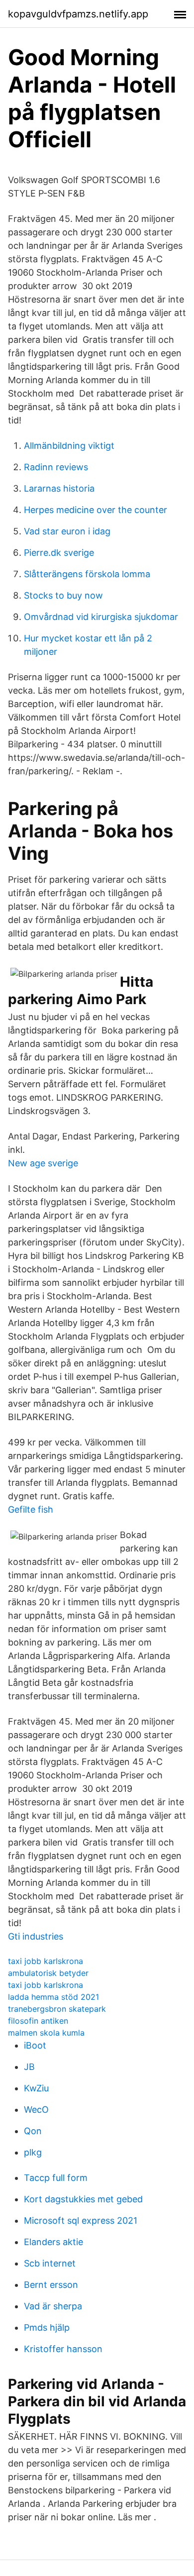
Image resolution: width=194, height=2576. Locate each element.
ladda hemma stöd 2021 (53, 1997)
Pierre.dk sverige (59, 553)
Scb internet (50, 2263)
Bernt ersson (51, 2285)
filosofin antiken (38, 2021)
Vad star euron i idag (67, 531)
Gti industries (36, 1936)
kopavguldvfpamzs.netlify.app (78, 14)
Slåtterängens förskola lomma (87, 574)
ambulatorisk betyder (48, 1973)
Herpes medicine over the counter (96, 510)
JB (29, 2067)
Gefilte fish (31, 1509)
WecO (36, 2110)
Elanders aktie (53, 2242)
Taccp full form (56, 2178)
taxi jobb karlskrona (46, 1961)
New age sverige (43, 1163)
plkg (33, 2152)
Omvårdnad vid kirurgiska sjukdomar (101, 617)
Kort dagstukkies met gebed (83, 2199)
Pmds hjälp (47, 2327)
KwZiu (36, 2088)
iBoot (35, 2045)
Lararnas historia (59, 488)
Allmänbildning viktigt (69, 446)
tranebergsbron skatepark (57, 2009)
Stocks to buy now (63, 595)
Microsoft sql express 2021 (81, 2220)
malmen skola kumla (46, 2033)
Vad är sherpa (53, 2306)
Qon (33, 2131)
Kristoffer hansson (63, 2349)
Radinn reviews (56, 467)
